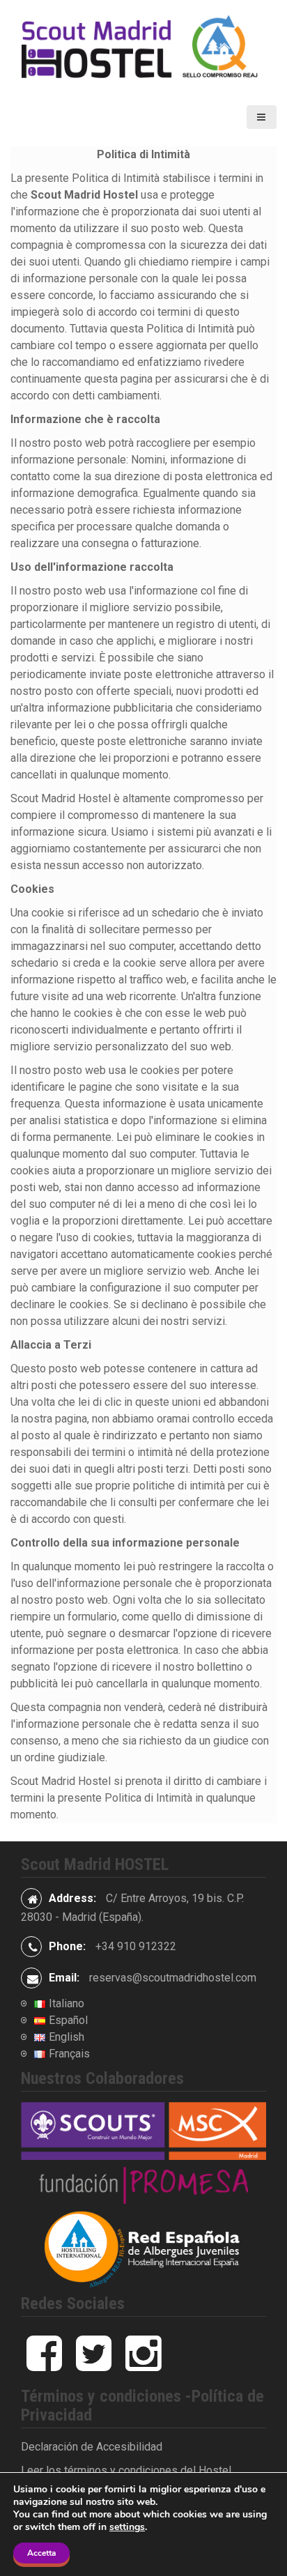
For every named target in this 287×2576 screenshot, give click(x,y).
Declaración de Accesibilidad (92, 2447)
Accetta (41, 2553)
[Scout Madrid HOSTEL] (143, 48)
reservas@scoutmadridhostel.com (173, 1978)
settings (127, 2527)
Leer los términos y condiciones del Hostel (126, 2470)
